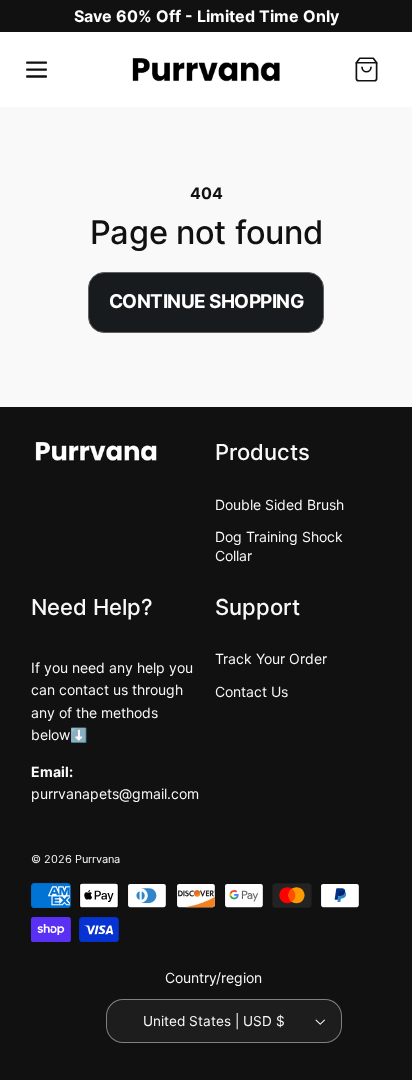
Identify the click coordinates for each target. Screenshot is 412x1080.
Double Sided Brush (279, 504)
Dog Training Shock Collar (279, 546)
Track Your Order (271, 658)
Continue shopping (206, 301)
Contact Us (251, 691)
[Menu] (37, 69)
